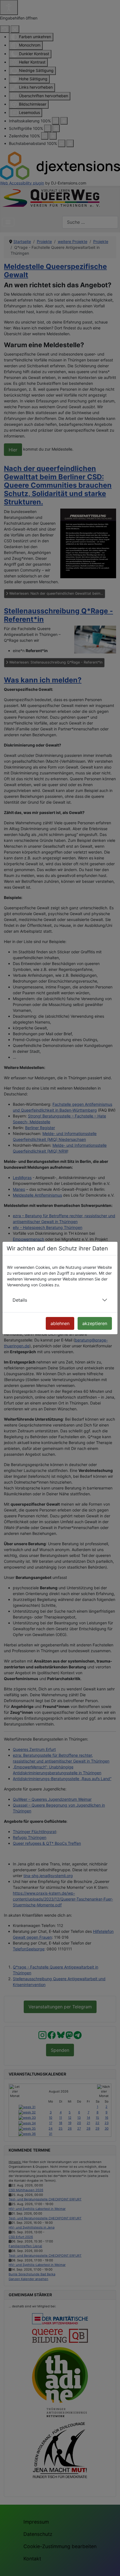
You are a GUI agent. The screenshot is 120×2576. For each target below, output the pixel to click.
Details (20, 1300)
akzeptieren (95, 1323)
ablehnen (60, 1323)
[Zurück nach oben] (111, 2566)
